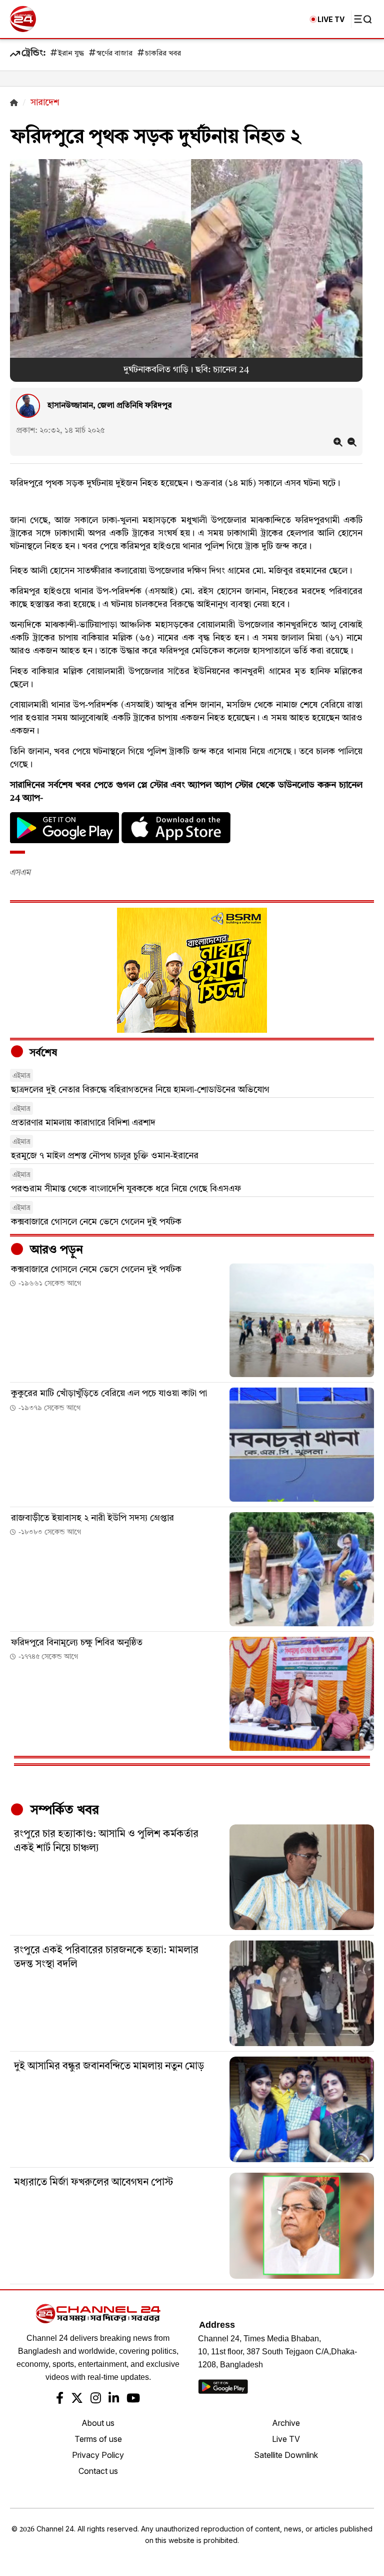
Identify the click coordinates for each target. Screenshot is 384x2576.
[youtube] (133, 2399)
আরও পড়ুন (55, 1250)
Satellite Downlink (286, 2455)
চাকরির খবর (163, 54)
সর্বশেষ (42, 1053)
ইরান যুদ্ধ (71, 54)
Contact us (98, 2471)
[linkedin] (114, 2399)
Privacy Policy (98, 2455)
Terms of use (98, 2439)
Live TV (286, 2439)
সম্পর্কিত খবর (63, 1810)
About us (98, 2423)
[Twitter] (77, 2399)
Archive (286, 2423)
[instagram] (96, 2399)
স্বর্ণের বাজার (114, 54)
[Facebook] (60, 2399)
